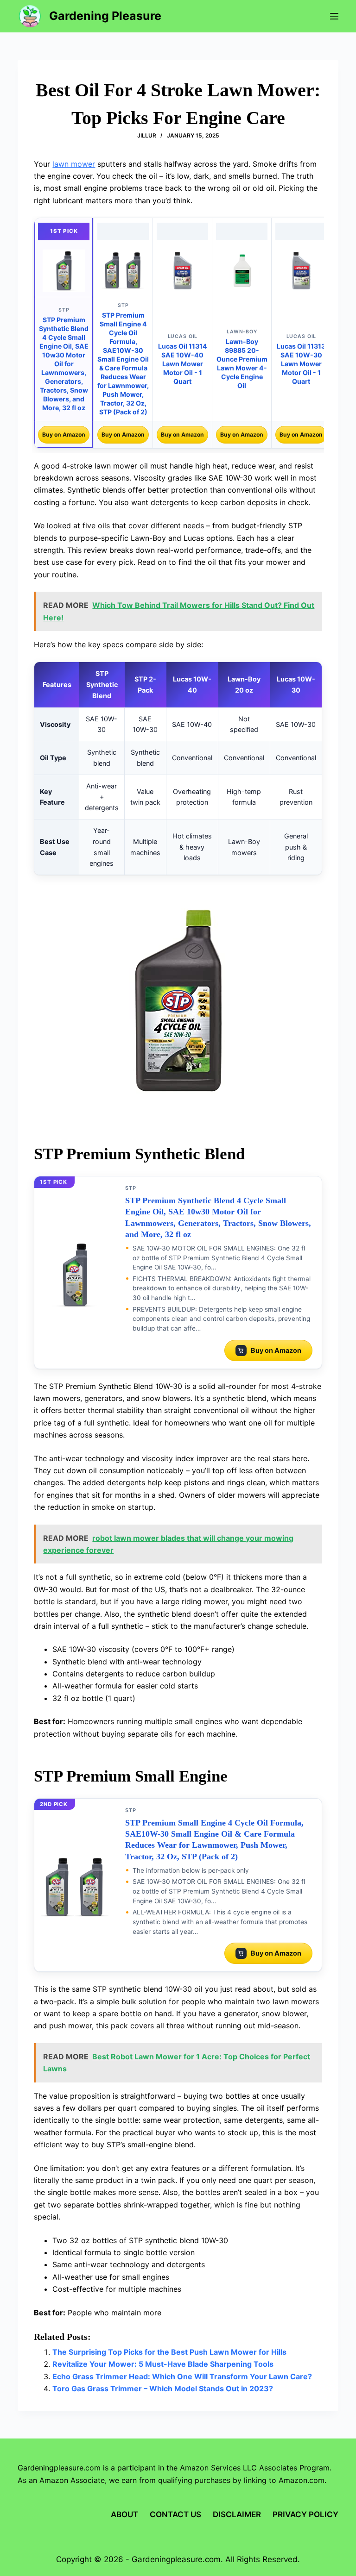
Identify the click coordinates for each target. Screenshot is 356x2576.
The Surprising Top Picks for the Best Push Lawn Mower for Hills (169, 2352)
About (124, 2514)
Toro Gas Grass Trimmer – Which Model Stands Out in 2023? (163, 2388)
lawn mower (74, 164)
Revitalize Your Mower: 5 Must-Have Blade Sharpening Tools (163, 2364)
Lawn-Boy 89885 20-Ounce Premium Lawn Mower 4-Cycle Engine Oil (242, 363)
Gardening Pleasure (105, 16)
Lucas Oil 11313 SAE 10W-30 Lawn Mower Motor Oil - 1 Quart (301, 364)
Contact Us (175, 2514)
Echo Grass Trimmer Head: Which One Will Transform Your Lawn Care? (182, 2376)
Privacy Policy (305, 2514)
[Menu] (334, 16)
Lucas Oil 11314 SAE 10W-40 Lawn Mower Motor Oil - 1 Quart (183, 364)
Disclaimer (237, 2514)
